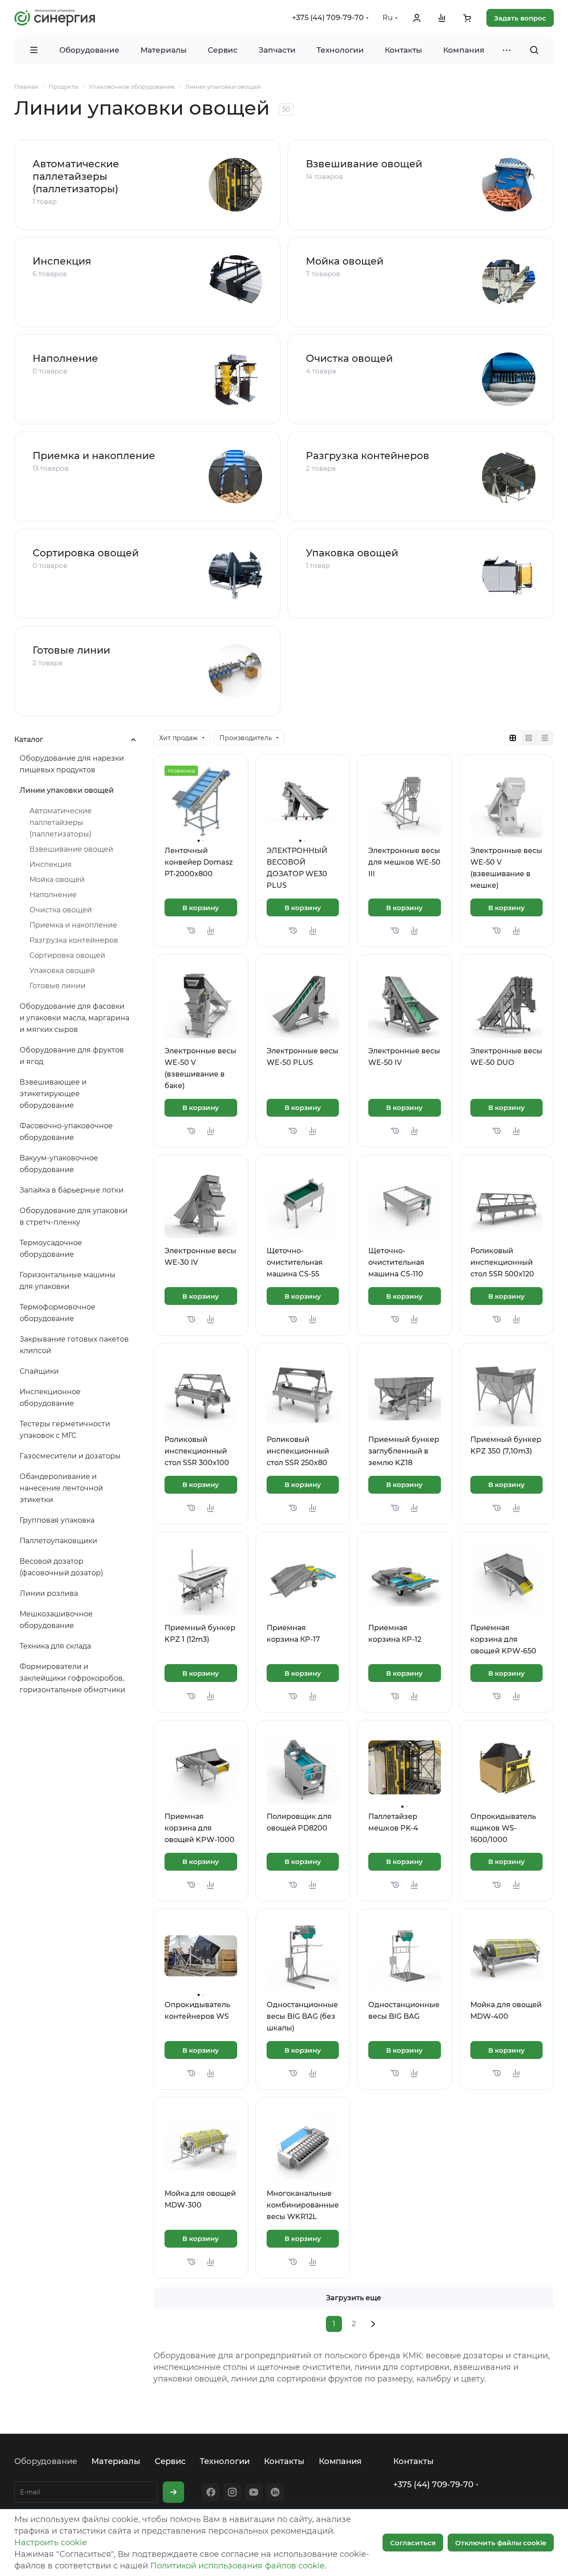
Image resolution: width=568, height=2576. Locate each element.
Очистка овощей (349, 358)
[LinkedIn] (275, 2492)
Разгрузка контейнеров (368, 456)
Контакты (284, 2461)
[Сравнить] (210, 931)
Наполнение (65, 358)
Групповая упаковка (57, 1520)
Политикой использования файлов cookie (237, 2566)
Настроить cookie (51, 2543)
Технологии (225, 2461)
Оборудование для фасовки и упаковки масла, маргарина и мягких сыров (74, 1018)
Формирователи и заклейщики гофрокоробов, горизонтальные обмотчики (72, 1678)
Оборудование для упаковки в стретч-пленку (74, 1216)
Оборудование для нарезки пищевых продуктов (72, 764)
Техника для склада (55, 1646)
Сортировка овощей (86, 553)
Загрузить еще (354, 2298)
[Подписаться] (173, 2492)
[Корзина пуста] (467, 18)
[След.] (373, 2324)
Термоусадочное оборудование (51, 1249)
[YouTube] (254, 2492)
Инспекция (62, 261)
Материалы (116, 2461)
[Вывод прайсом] (545, 738)
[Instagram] (232, 2492)
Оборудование (46, 2461)
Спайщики (39, 1371)
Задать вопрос (520, 18)
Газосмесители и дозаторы (70, 1456)
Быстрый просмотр (205, 816)
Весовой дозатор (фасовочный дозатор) (61, 1567)
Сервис (170, 2461)
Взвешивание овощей (364, 164)
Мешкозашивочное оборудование (56, 1620)
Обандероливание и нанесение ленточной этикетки (61, 1488)
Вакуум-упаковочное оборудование (59, 1164)
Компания (340, 2461)
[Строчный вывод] (529, 738)
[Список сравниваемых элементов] (442, 18)
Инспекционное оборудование (50, 1398)
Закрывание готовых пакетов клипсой (74, 1345)
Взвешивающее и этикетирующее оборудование (53, 1094)
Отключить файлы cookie (501, 2543)
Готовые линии (71, 650)
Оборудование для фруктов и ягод (72, 1056)
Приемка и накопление (94, 456)
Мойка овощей (345, 261)
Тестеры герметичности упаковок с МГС (65, 1430)
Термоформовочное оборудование (58, 1313)
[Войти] (417, 18)
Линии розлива (49, 1593)
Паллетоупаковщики (58, 1541)
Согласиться (413, 2543)
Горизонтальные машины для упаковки (68, 1281)
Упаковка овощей (352, 553)
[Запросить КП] (191, 931)
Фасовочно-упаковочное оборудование (66, 1132)
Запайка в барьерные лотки (72, 1190)
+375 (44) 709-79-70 (328, 18)
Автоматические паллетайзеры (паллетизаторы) (76, 176)
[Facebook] (211, 2492)
